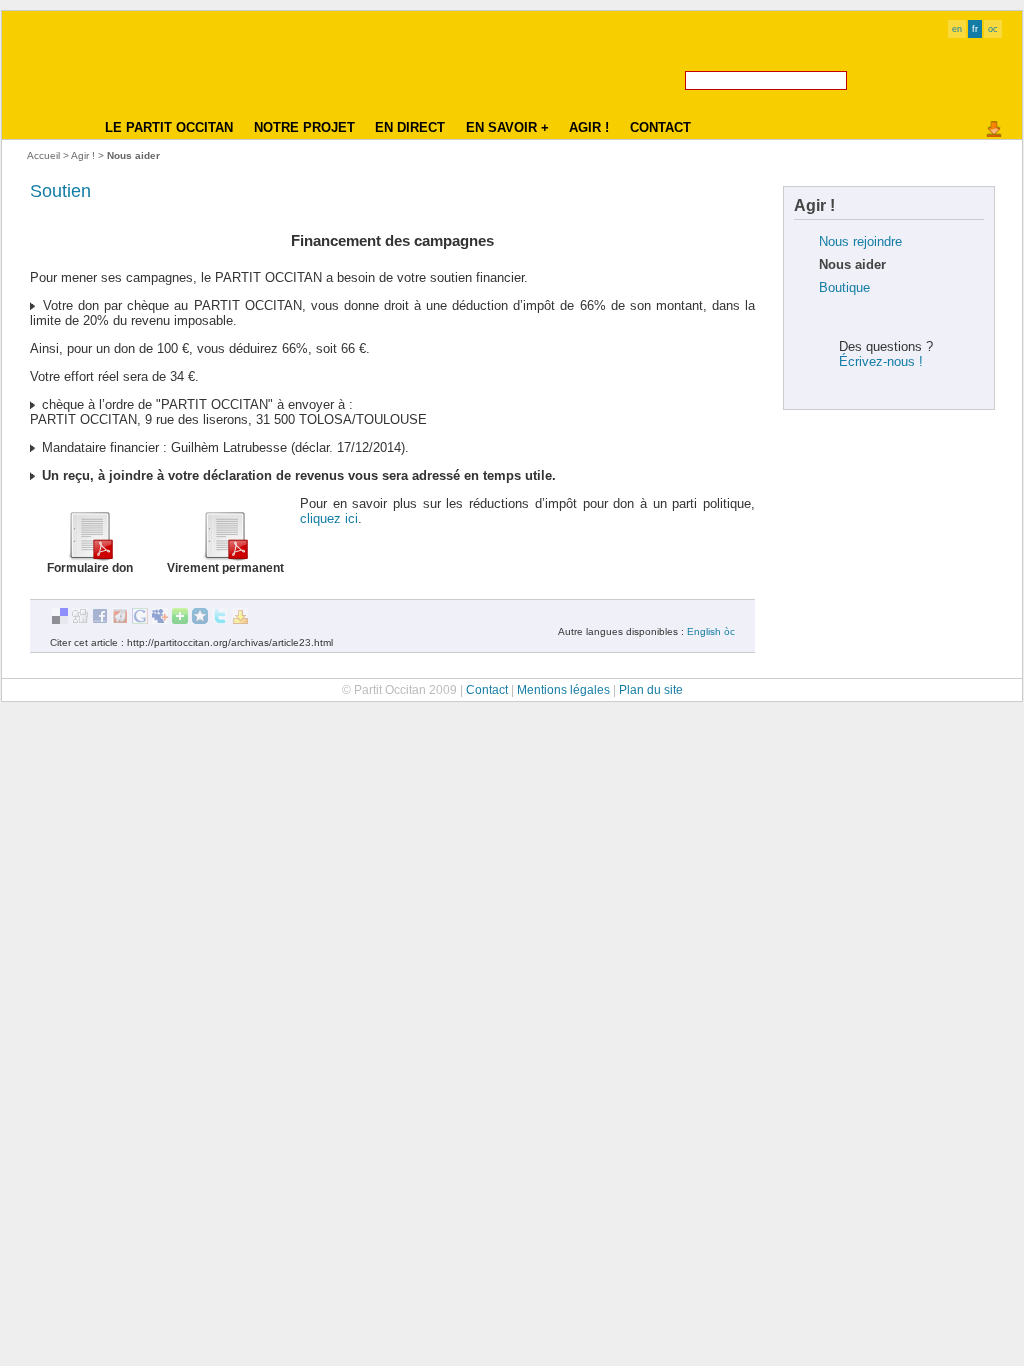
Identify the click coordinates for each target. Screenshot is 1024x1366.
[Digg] (80, 620)
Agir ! (83, 155)
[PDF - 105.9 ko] (225, 556)
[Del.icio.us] (60, 620)
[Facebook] (100, 620)
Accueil (43, 155)
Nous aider (852, 264)
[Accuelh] (57, 81)
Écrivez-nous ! (881, 361)
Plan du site (651, 689)
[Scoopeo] (200, 620)
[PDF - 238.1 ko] (90, 556)
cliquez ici (329, 518)
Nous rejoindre (860, 241)
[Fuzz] (120, 620)
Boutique (844, 287)
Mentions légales (563, 689)
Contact (487, 689)
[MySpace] (160, 620)
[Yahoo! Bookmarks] (240, 620)
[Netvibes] (180, 620)
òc (729, 631)
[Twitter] (220, 620)
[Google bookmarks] (140, 620)
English (704, 631)
